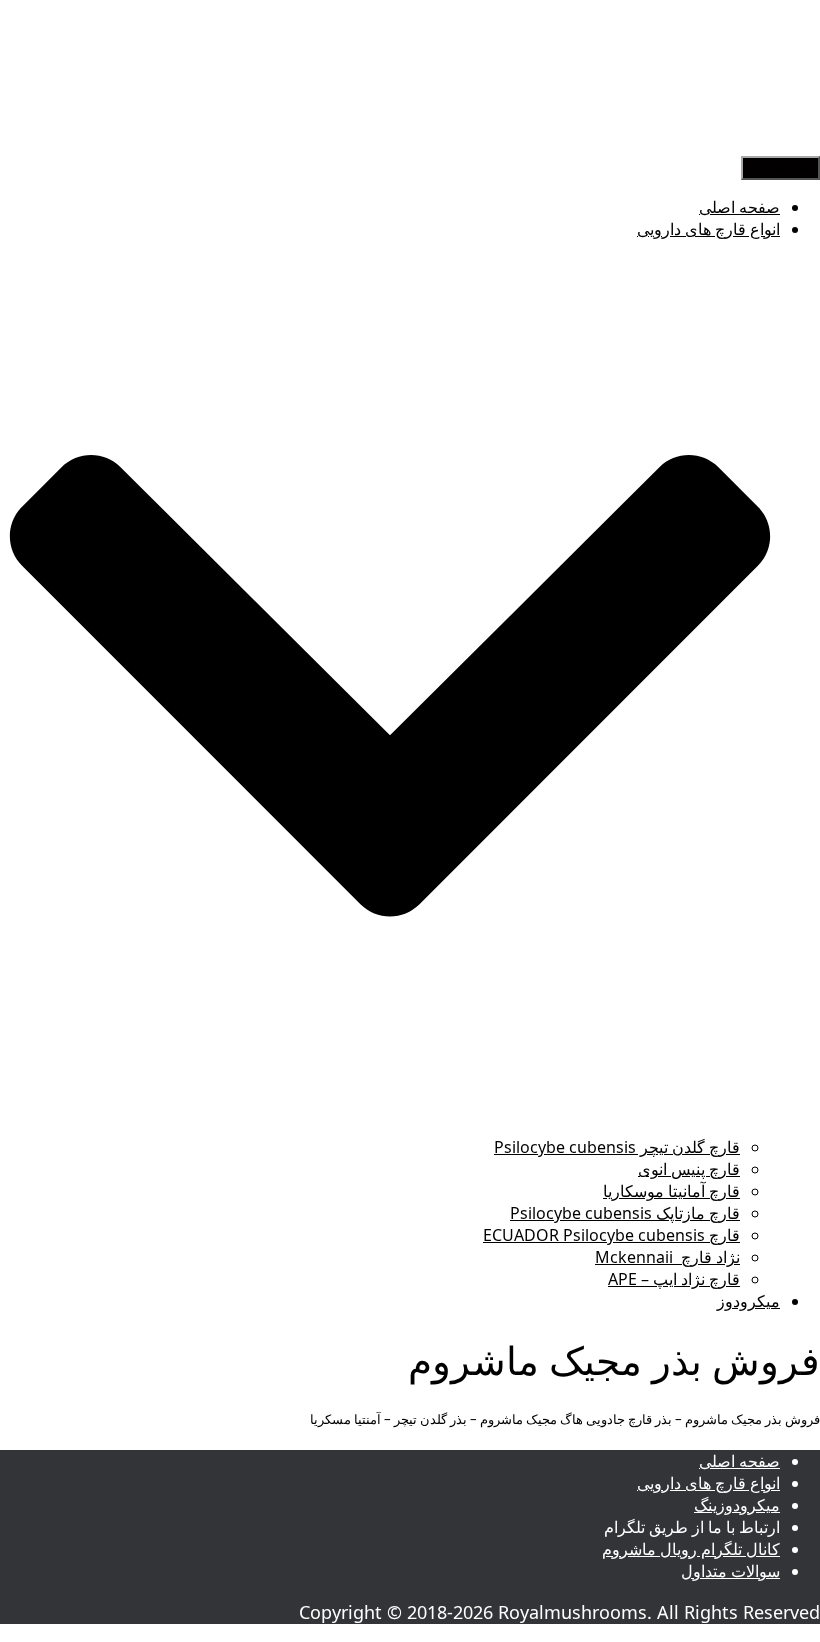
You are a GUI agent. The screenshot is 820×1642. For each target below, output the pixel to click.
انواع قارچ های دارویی (708, 1483)
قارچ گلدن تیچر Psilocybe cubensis (617, 1147)
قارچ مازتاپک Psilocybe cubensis (625, 1213)
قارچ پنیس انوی (689, 1169)
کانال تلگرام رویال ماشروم (691, 1549)
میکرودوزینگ (737, 1505)
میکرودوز (748, 1301)
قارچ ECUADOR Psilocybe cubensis (611, 1235)
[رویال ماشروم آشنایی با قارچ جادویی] (745, 144)
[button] (390, 1125)
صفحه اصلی (739, 207)
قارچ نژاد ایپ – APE (674, 1279)
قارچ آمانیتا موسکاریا (671, 1191)
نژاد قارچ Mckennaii (667, 1257)
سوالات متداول (730, 1571)
